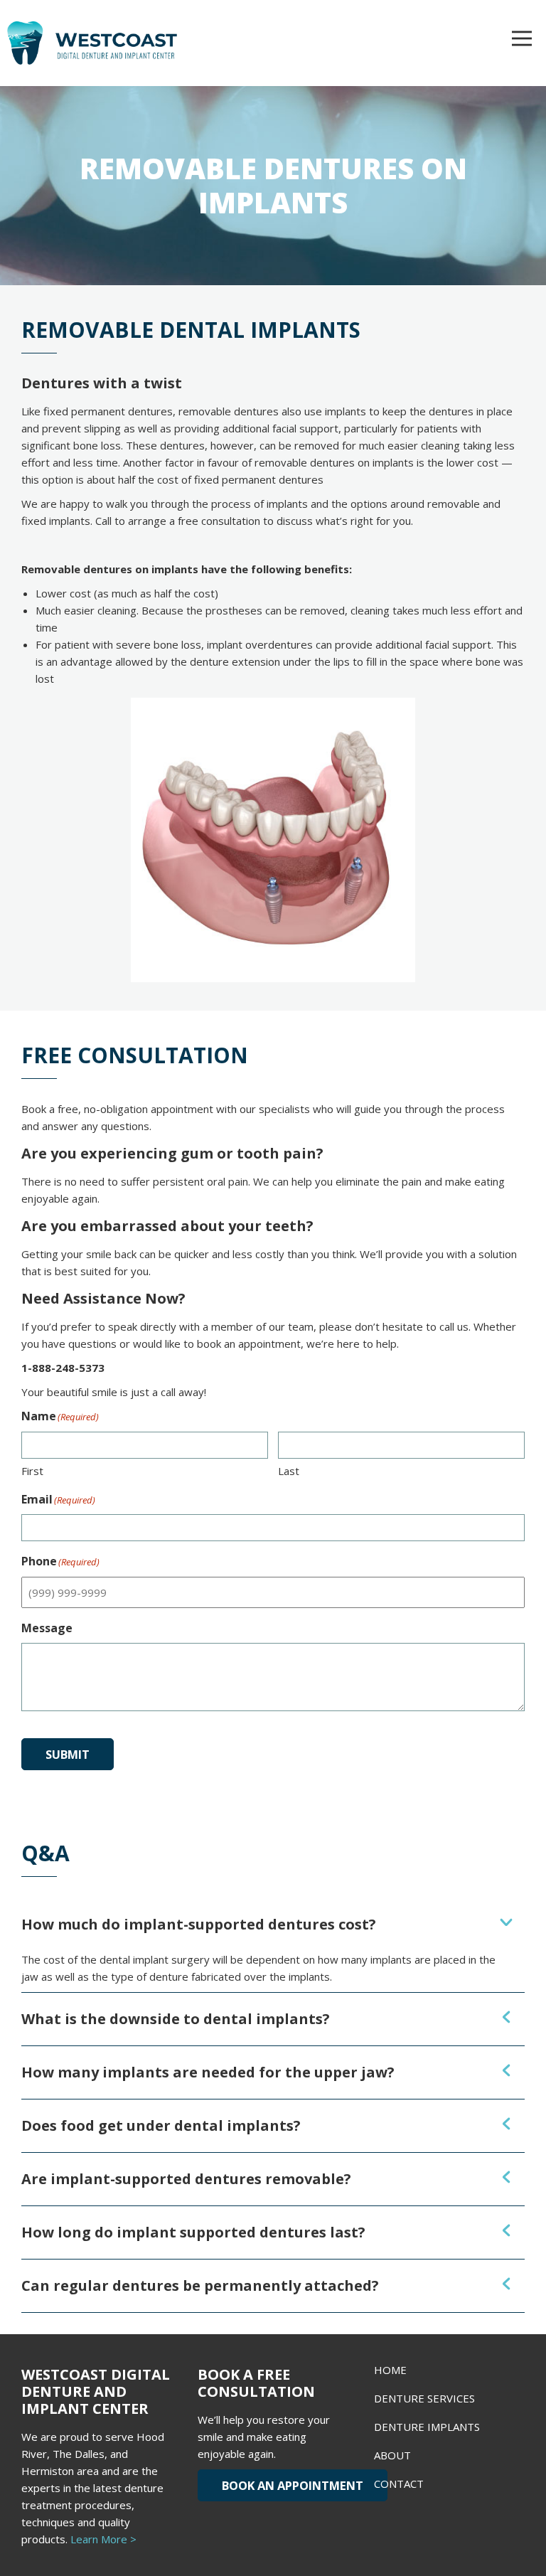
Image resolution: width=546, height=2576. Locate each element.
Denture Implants (427, 2427)
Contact (399, 2484)
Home (390, 2370)
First (32, 1471)
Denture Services (424, 2398)
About (392, 2455)
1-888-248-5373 (63, 1368)
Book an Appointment (293, 2485)
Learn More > (103, 2539)
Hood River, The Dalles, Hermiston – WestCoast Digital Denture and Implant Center (121, 43)
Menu (522, 38)
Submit (68, 1754)
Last (289, 1471)
